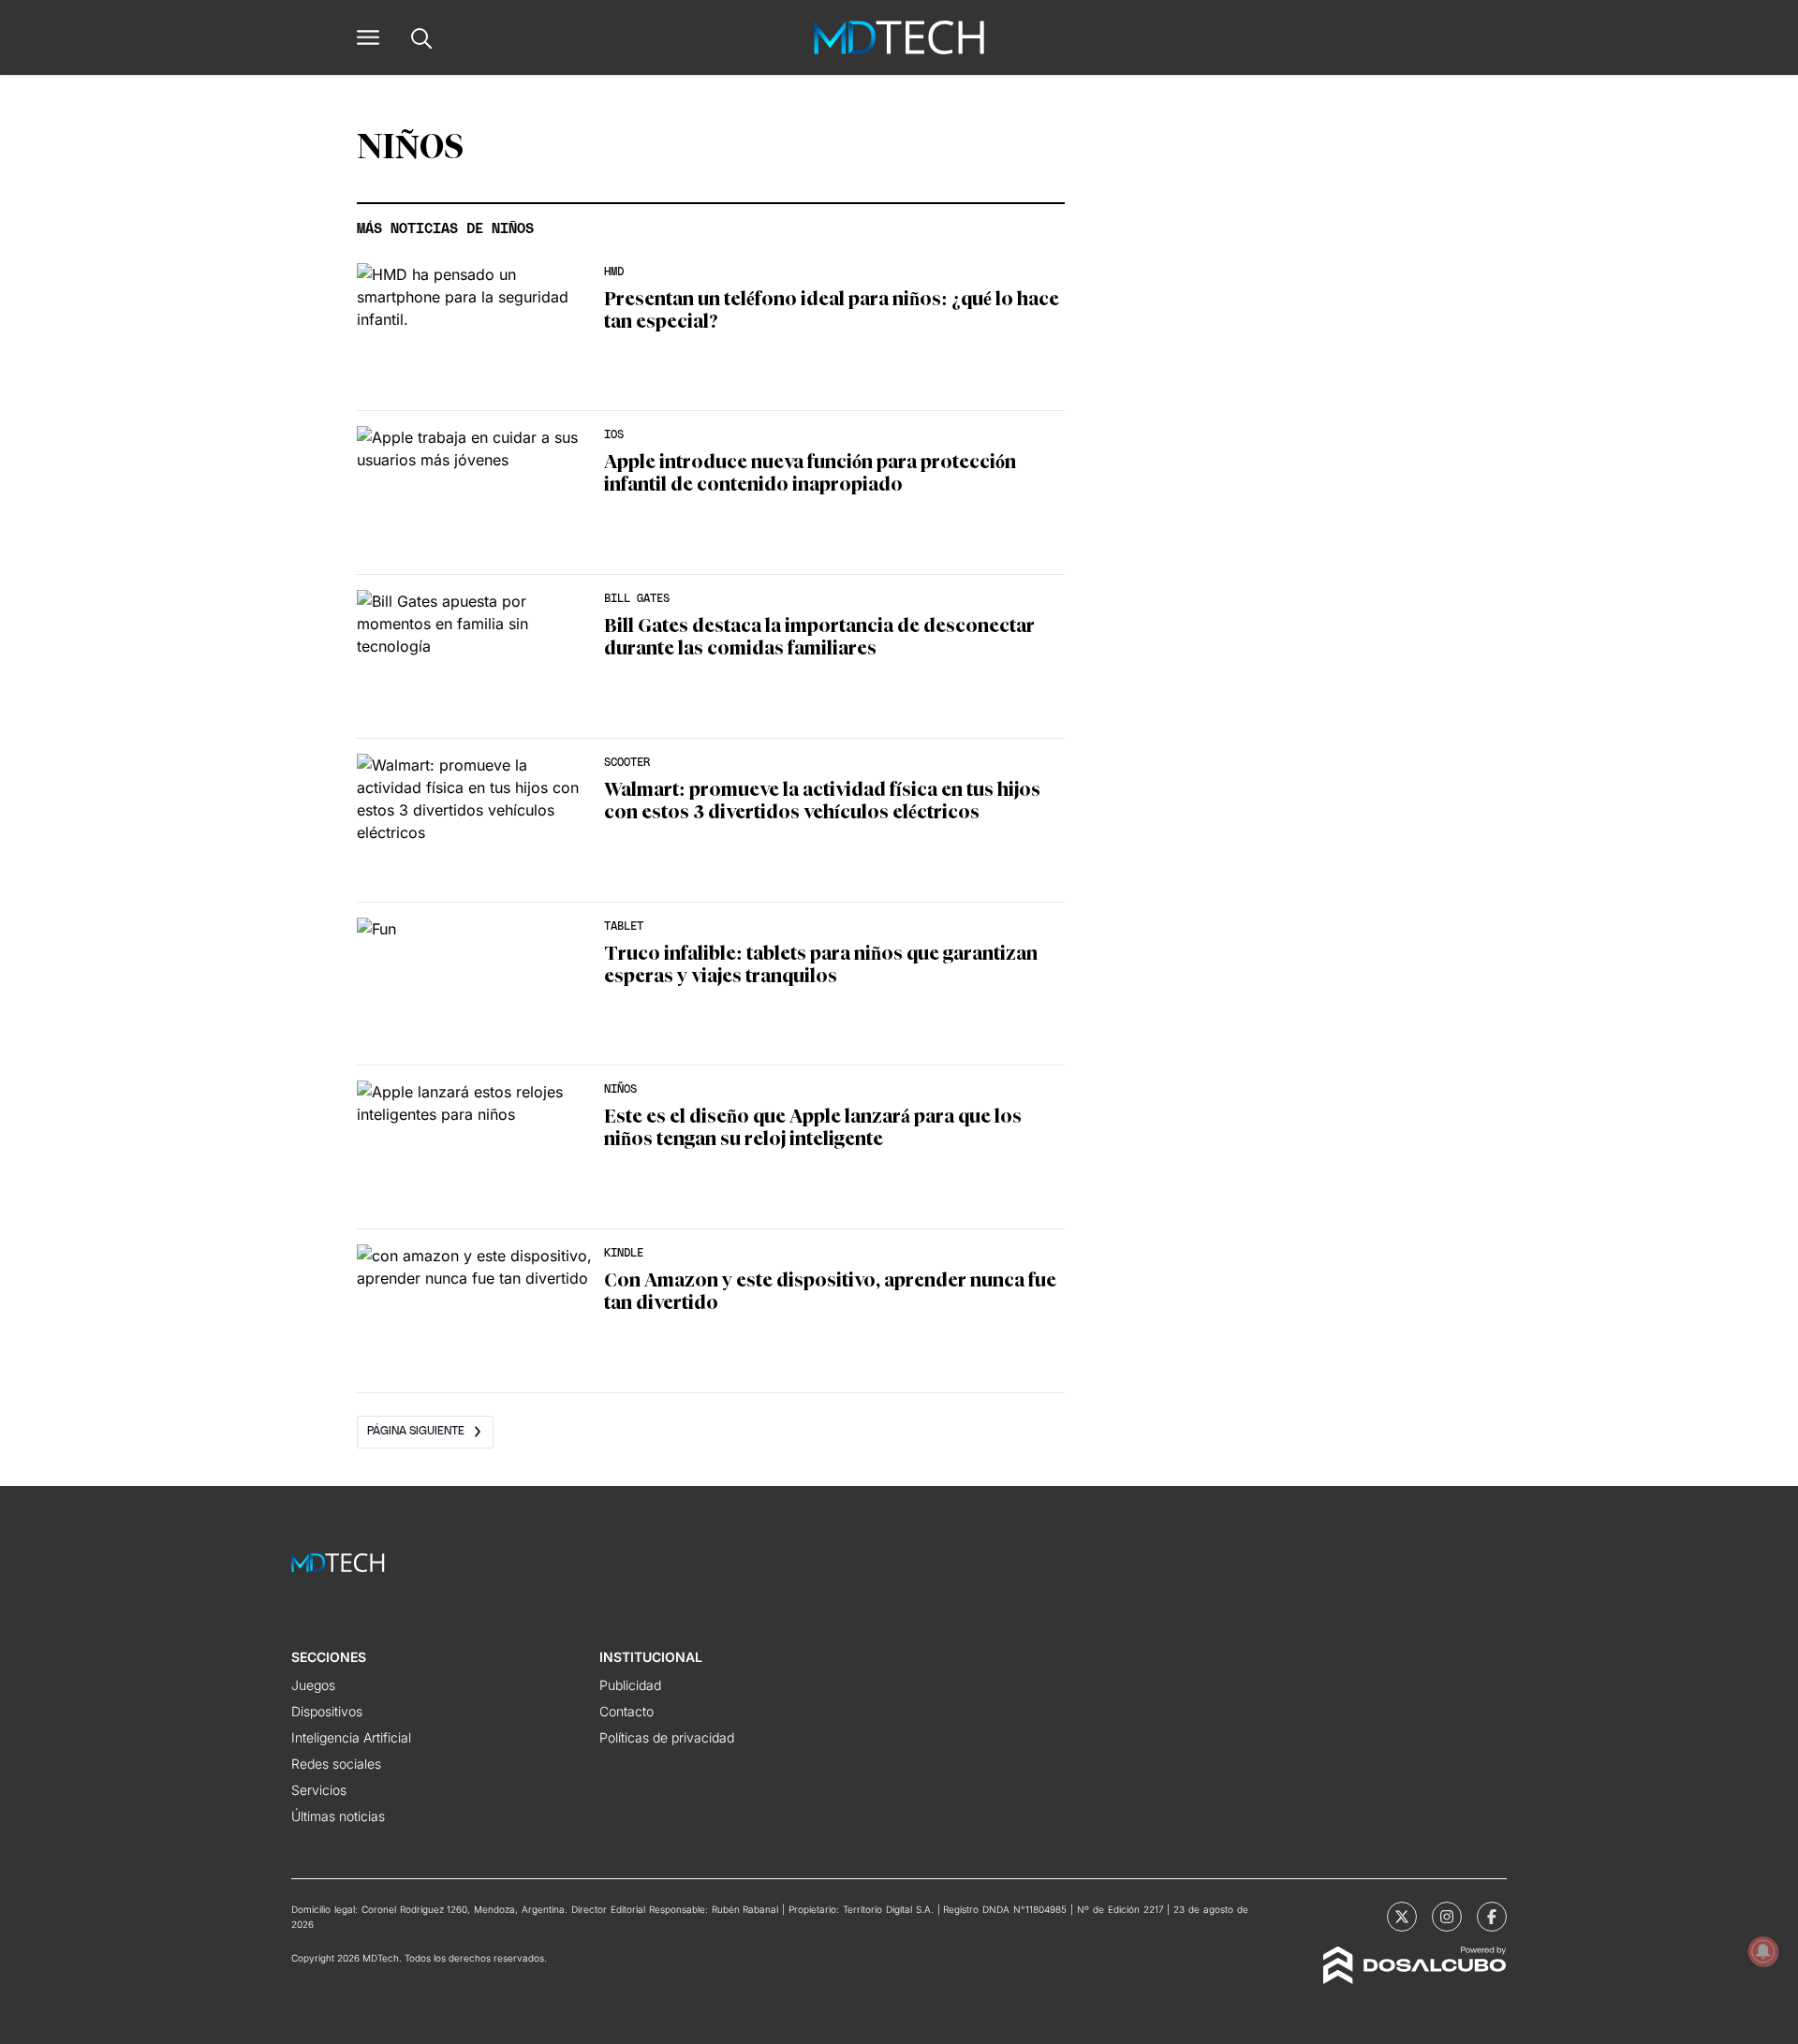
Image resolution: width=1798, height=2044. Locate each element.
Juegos (313, 1685)
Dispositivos (327, 1711)
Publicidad (630, 1685)
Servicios (319, 1790)
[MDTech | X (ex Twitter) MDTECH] (1402, 1917)
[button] (368, 37)
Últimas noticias (338, 1816)
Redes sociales (336, 1764)
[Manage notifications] (1763, 1951)
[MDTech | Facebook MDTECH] (1492, 1917)
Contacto (626, 1711)
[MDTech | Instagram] (1447, 1917)
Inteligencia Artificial (351, 1737)
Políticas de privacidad (667, 1737)
